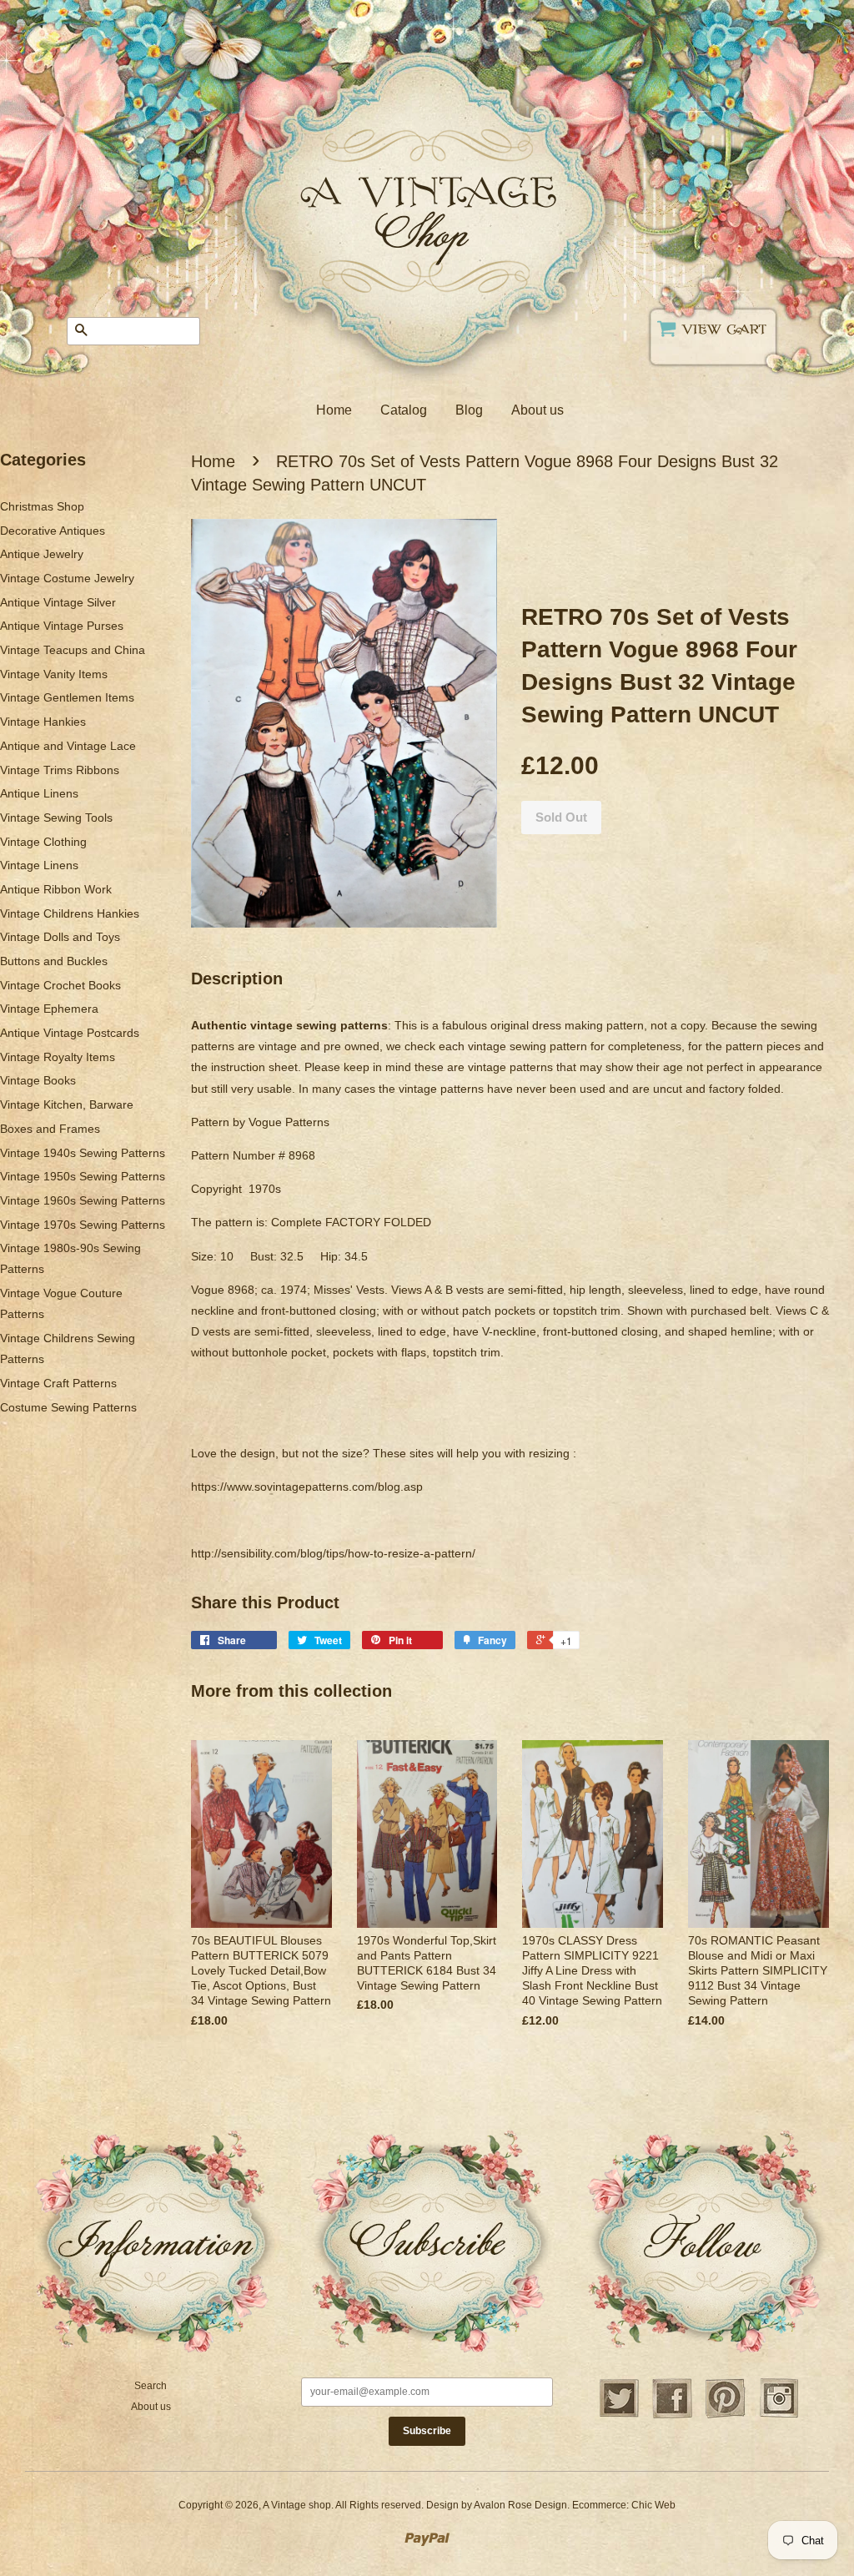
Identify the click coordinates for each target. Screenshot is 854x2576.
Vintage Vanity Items (54, 674)
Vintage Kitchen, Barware (67, 1104)
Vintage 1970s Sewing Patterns (83, 1225)
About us (538, 410)
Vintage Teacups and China (73, 650)
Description (237, 979)
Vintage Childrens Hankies (70, 913)
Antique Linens (39, 793)
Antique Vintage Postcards (70, 1033)
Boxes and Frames (50, 1129)
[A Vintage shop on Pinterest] (726, 2416)
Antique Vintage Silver (58, 602)
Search (151, 2386)
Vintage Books (38, 1080)
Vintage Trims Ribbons (60, 770)
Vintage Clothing (43, 842)
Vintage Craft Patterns (58, 1383)
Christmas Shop (42, 506)
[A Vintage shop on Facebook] (672, 2416)
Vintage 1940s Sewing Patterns (83, 1153)
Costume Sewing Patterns (68, 1407)
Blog (469, 410)
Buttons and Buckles (54, 961)
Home (334, 410)
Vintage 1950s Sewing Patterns (83, 1176)
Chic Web (653, 2505)
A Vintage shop (297, 2505)
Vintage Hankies (43, 722)
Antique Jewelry (42, 554)
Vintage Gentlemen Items (67, 697)
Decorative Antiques (53, 531)
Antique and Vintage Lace (68, 746)
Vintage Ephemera (49, 1009)
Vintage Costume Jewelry (67, 578)
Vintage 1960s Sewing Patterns (83, 1200)
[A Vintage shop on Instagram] (779, 2416)
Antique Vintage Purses (62, 626)
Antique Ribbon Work (56, 889)
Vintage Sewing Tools (56, 818)
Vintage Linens (39, 865)
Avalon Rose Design (520, 2505)
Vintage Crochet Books (60, 985)
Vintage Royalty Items (58, 1057)
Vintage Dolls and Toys (60, 937)
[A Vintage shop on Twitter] (619, 2416)
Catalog (404, 410)
